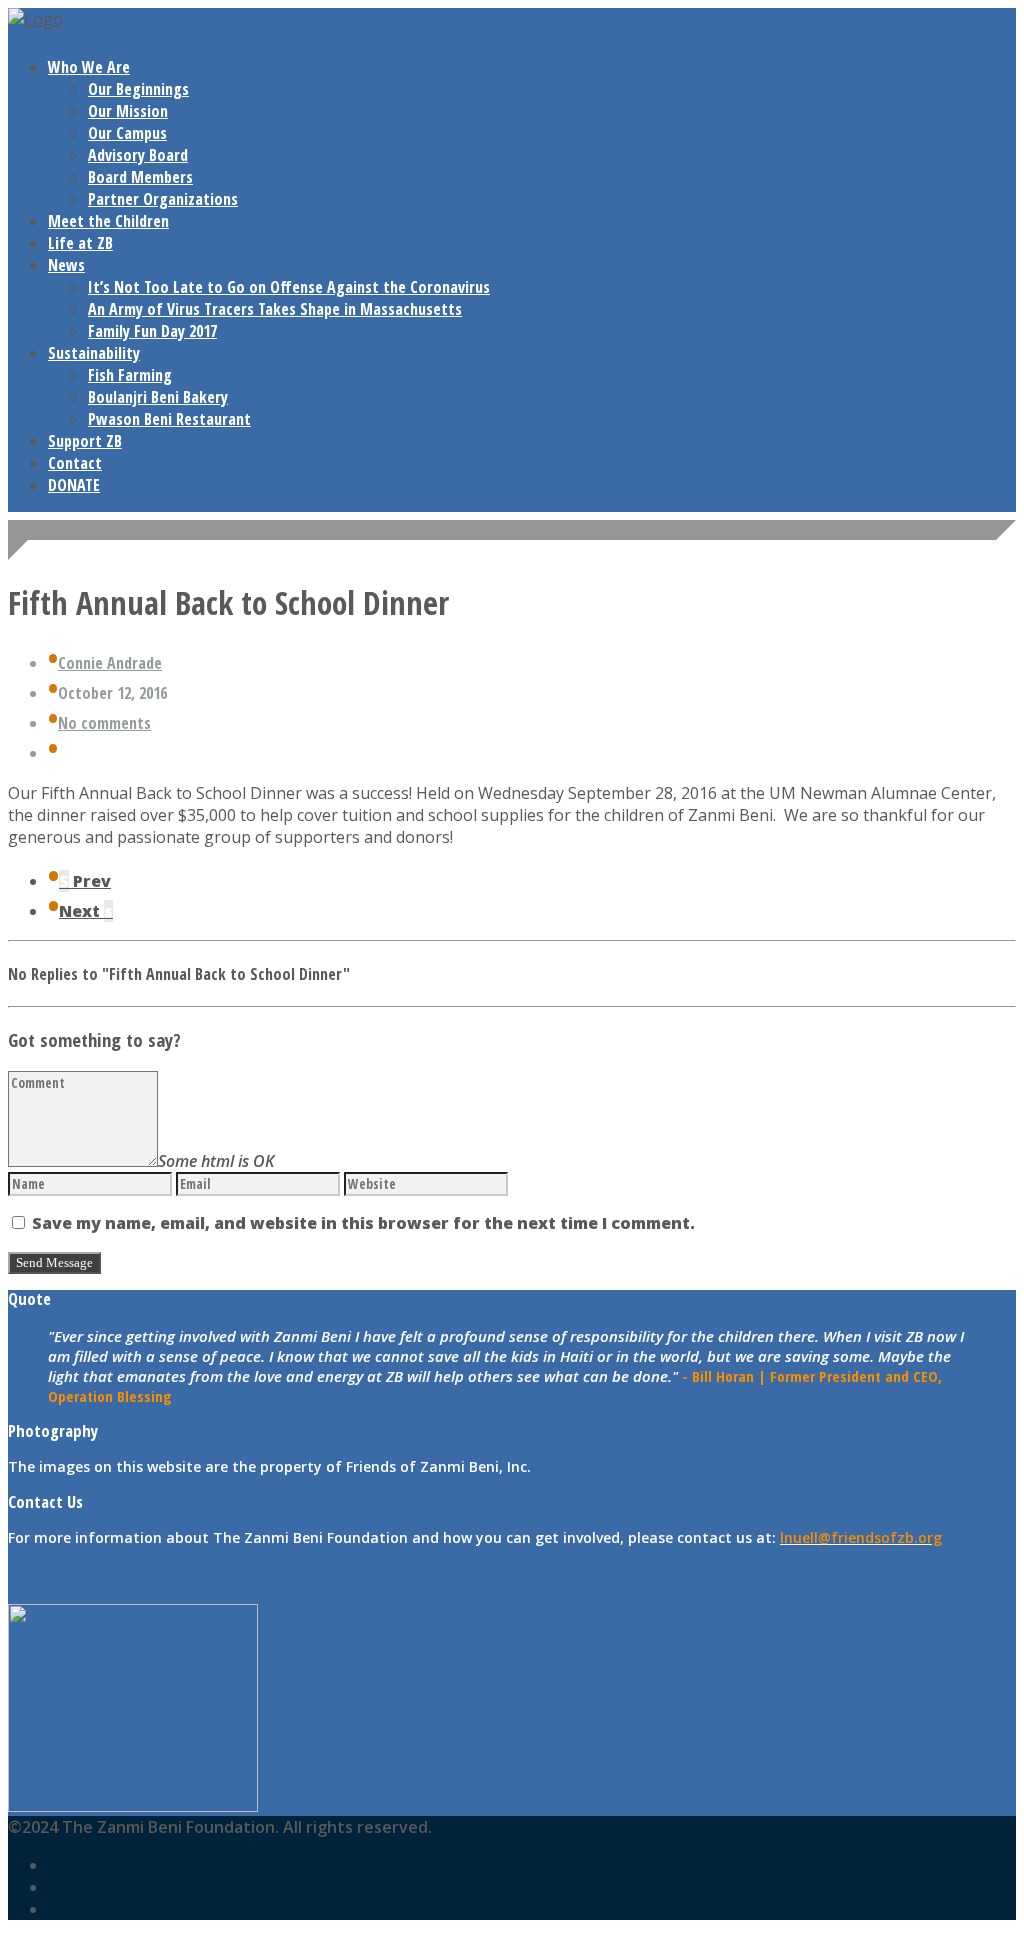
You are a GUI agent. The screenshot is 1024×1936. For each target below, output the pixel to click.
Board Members (140, 177)
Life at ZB (80, 243)
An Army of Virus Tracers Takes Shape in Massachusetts (275, 309)
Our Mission (128, 111)
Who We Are (89, 67)
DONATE (74, 485)
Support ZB (85, 441)
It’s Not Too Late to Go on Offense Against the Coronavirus (289, 287)
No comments (104, 723)
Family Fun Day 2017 (152, 331)
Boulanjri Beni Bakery (158, 397)
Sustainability (94, 353)
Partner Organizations (163, 199)
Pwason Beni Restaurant (169, 419)
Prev (85, 881)
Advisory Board (138, 155)
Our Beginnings (138, 89)
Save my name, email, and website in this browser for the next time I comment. (363, 1223)
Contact (75, 463)
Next (86, 911)
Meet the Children (108, 221)
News (66, 265)
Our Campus (127, 133)
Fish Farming (130, 375)
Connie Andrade (110, 663)
